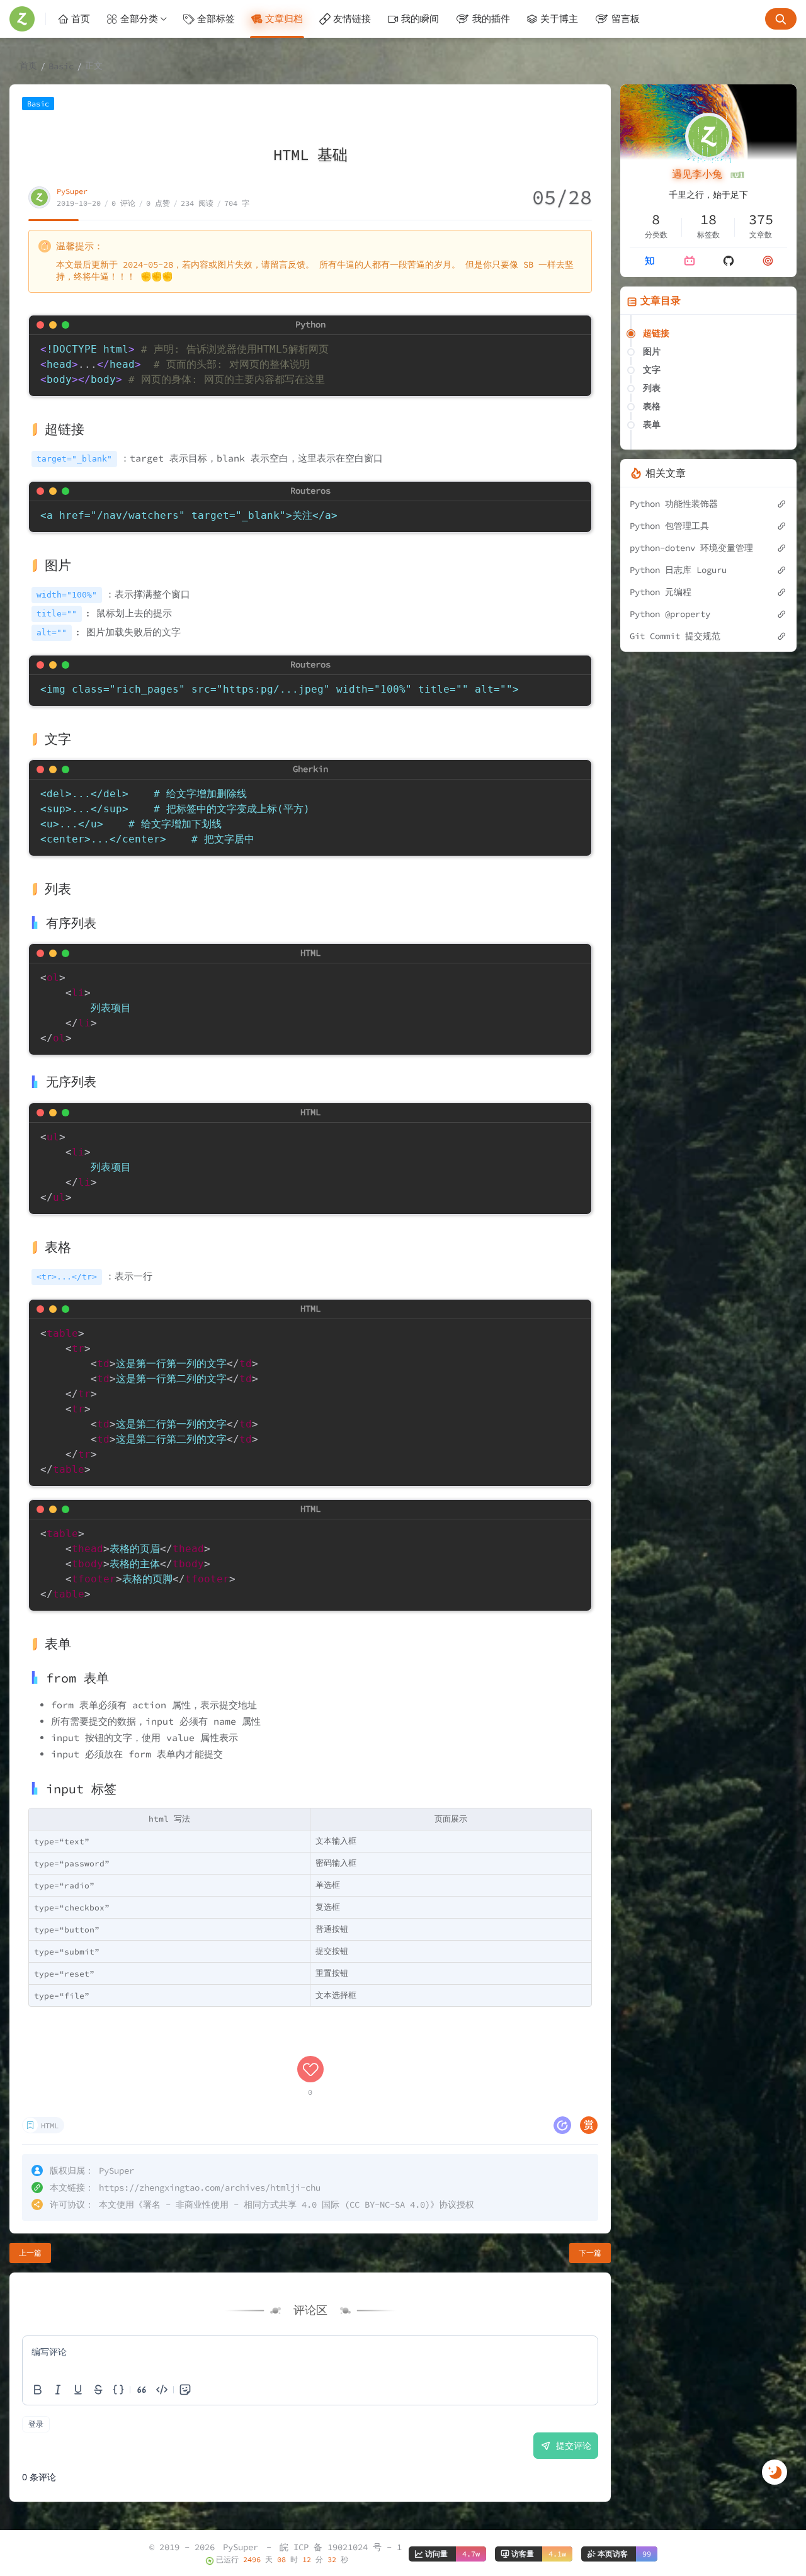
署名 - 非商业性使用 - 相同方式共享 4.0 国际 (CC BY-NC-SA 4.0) (287, 2204)
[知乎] (650, 261)
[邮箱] (768, 261)
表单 (652, 424)
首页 (81, 19)
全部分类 (139, 19)
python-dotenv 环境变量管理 (691, 548)
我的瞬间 (420, 19)
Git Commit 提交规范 (675, 636)
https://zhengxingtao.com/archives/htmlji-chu (210, 2187)
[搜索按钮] (781, 19)
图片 (652, 351)
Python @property (670, 614)
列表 (652, 388)
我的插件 (491, 19)
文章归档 (284, 19)
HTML (50, 2125)
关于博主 (559, 19)
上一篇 (30, 2253)
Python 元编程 (661, 592)
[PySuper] (28, 19)
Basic (61, 66)
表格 (652, 406)
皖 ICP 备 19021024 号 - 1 (341, 2547)
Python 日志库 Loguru (678, 570)
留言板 (626, 19)
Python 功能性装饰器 (674, 504)
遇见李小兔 (700, 174)
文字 (652, 370)
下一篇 (590, 2253)
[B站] (690, 261)
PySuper (72, 191)
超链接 (656, 333)
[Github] (729, 261)
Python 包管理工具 (669, 526)
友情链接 (352, 19)
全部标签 (216, 19)
